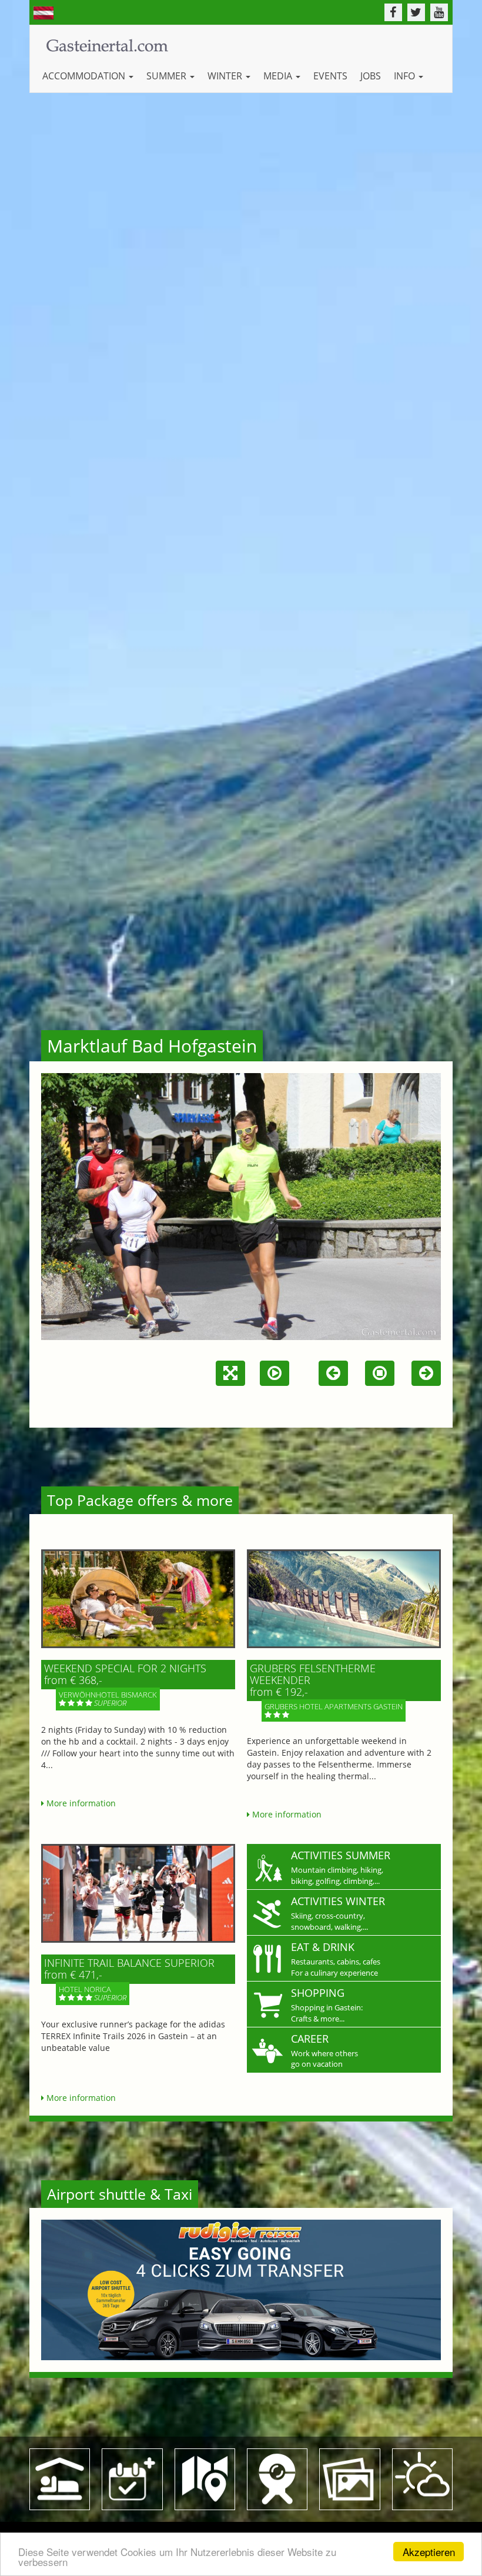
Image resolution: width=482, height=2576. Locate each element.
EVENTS (330, 76)
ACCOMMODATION (85, 76)
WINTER (226, 76)
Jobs (371, 76)
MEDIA (279, 76)
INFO (406, 76)
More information (80, 1803)
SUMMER (168, 76)
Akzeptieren (429, 2552)
